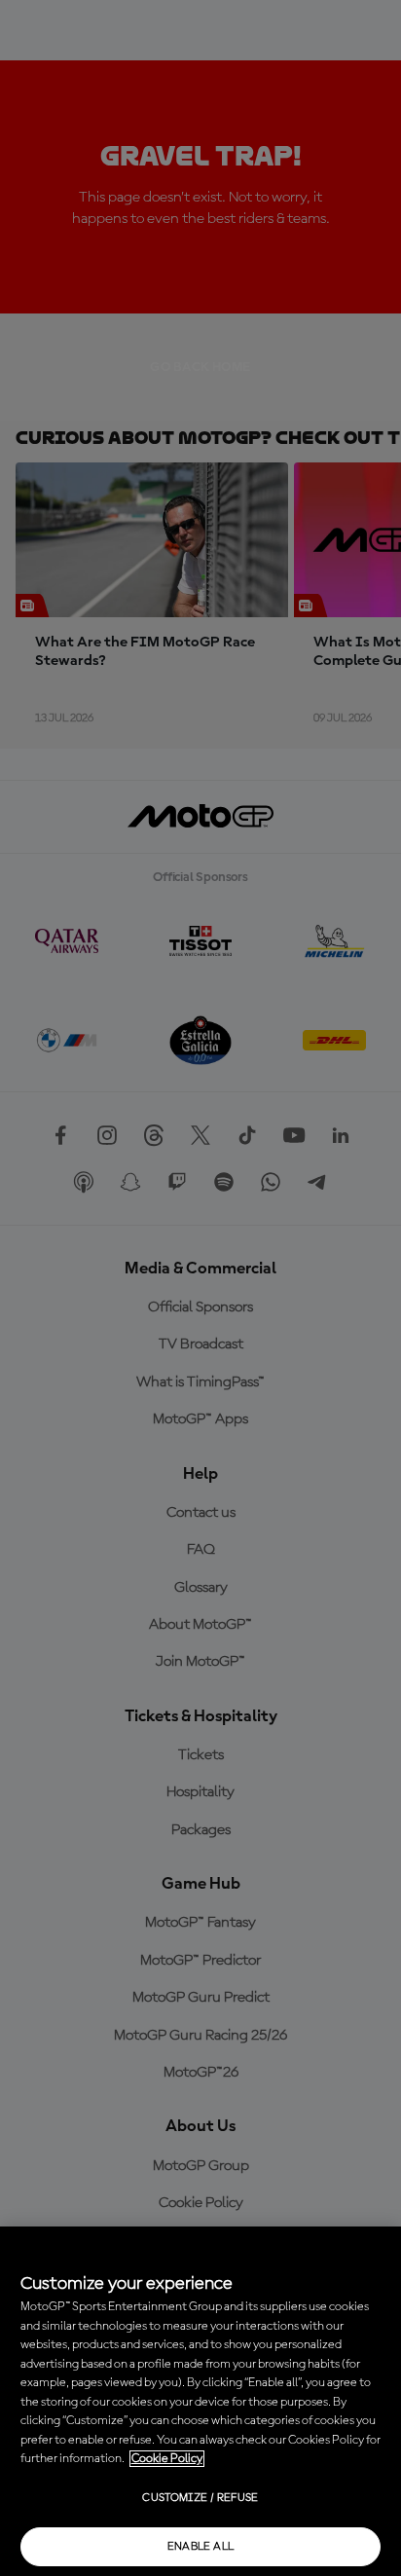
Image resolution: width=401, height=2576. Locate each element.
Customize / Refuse (200, 2498)
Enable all (201, 2547)
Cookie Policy (167, 2459)
